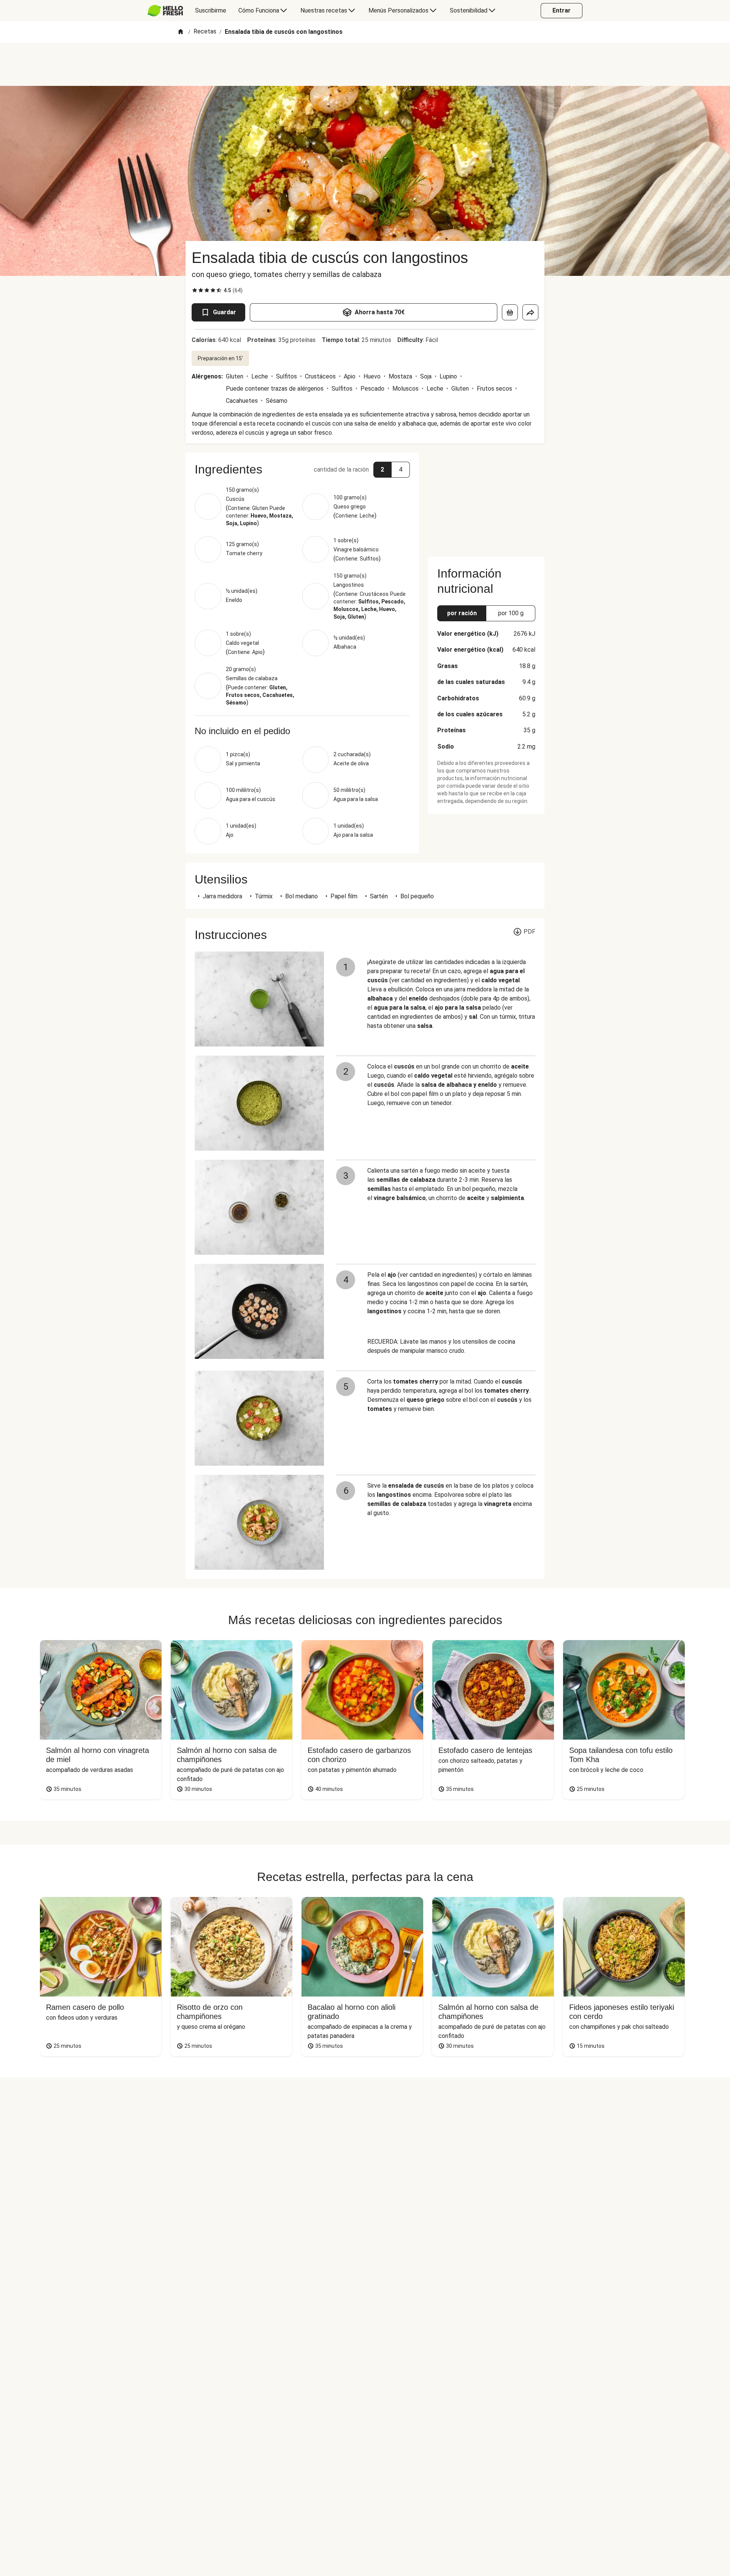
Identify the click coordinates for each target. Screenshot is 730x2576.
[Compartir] (530, 312)
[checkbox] (195, 290)
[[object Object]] (510, 312)
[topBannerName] (365, 64)
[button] (302, 469)
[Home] (181, 32)
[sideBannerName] (486, 500)
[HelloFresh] (165, 11)
